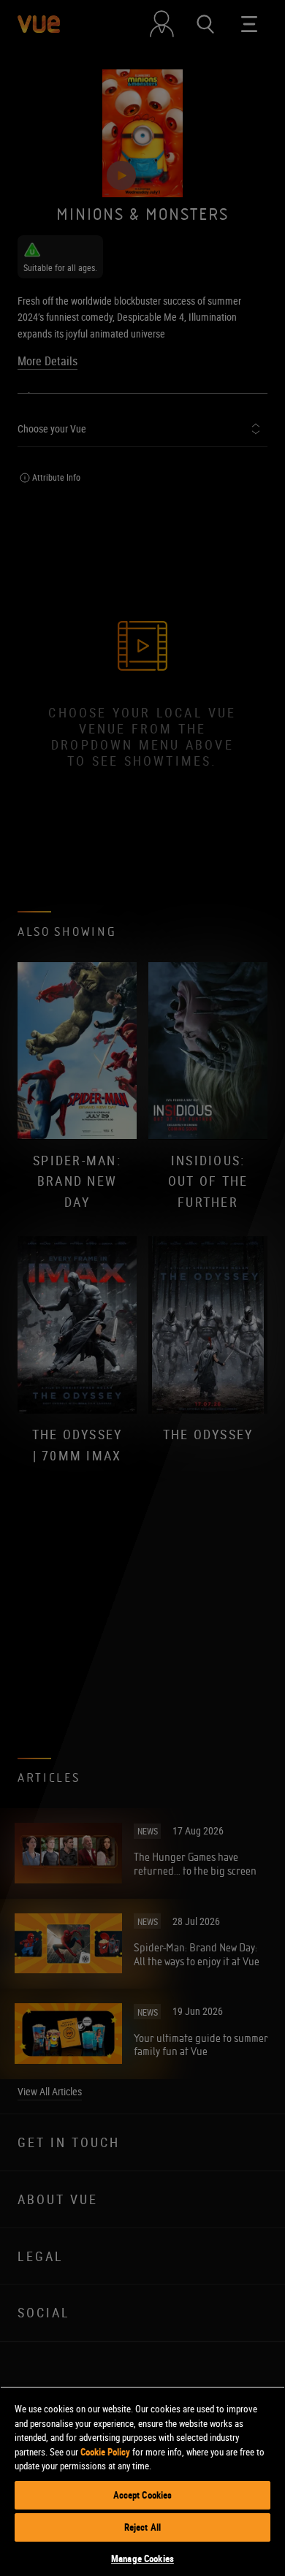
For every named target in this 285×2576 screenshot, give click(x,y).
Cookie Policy (105, 2452)
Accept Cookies (143, 2495)
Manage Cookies (142, 2558)
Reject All (142, 2527)
